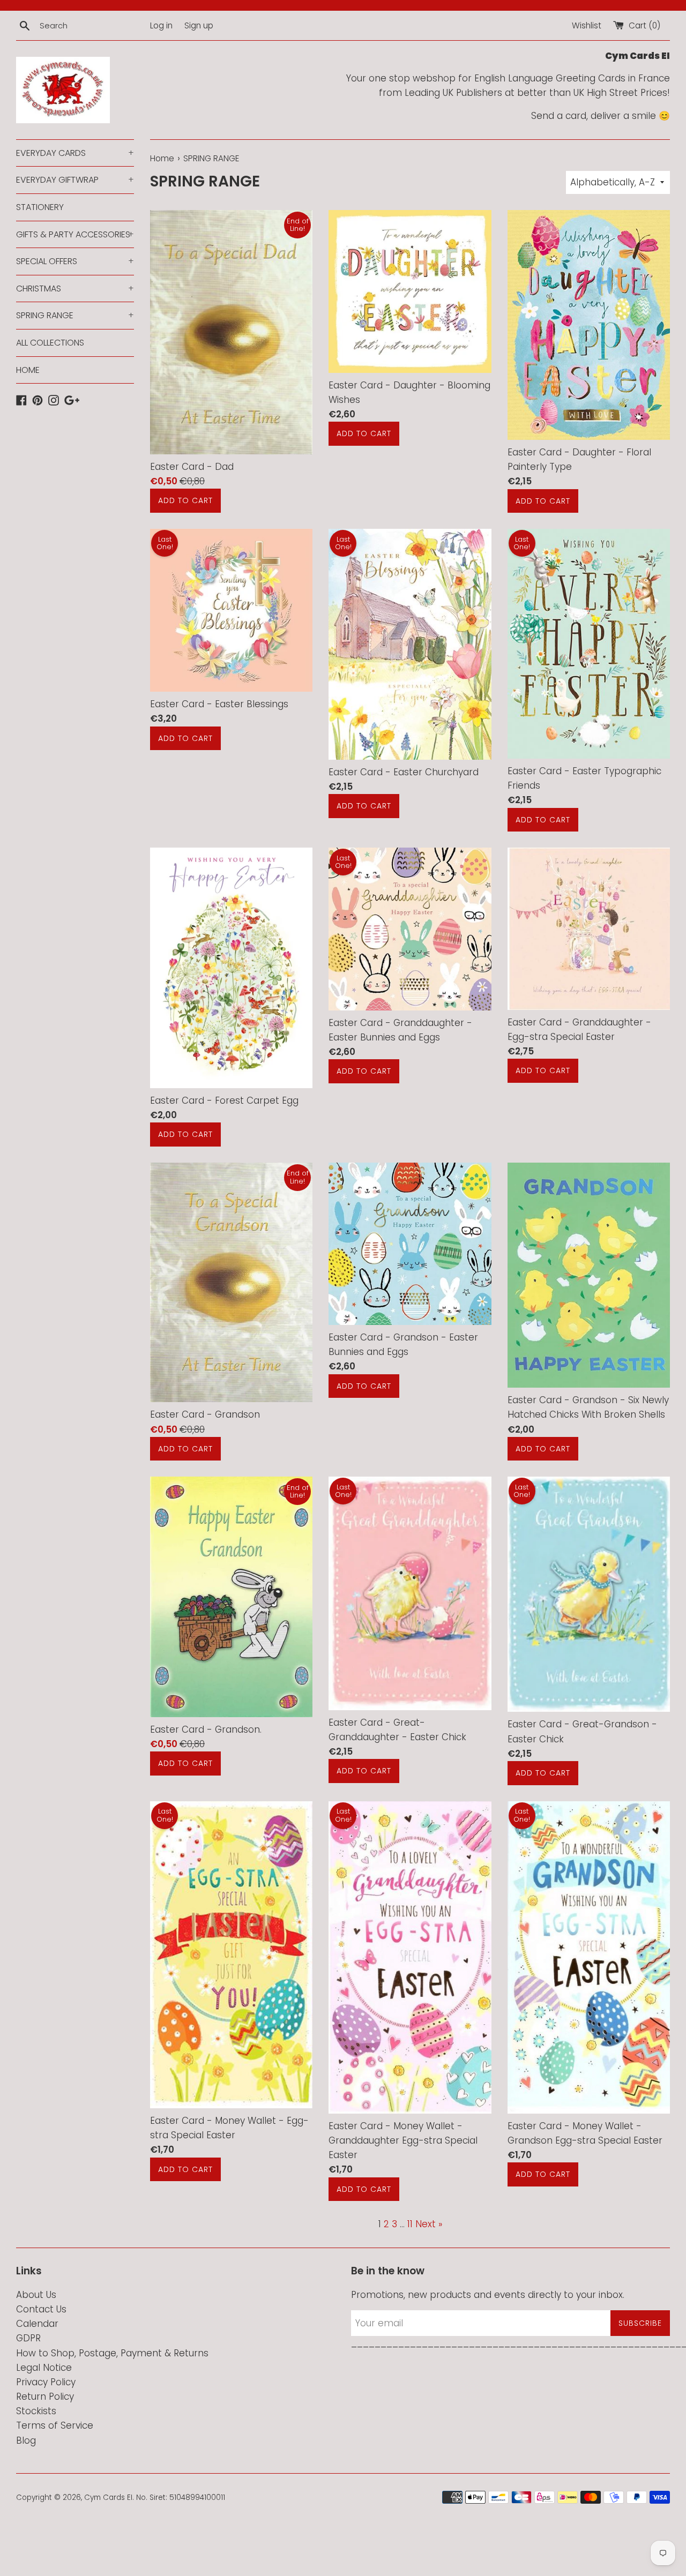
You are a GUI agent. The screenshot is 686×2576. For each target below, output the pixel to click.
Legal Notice (44, 2368)
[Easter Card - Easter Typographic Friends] (589, 644)
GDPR (28, 2338)
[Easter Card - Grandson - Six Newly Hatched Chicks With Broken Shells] (589, 1275)
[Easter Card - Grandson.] (231, 1597)
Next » (429, 2224)
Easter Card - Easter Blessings (219, 704)
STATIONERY (40, 207)
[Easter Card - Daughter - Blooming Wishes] (410, 291)
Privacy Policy (46, 2382)
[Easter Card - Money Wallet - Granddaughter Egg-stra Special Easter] (410, 1957)
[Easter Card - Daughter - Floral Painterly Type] (589, 325)
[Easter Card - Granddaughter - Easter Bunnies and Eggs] (410, 929)
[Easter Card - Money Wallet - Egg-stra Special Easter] (231, 1955)
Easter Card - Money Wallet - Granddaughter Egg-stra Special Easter (403, 2140)
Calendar (37, 2324)
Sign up (199, 25)
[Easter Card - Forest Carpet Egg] (231, 968)
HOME (28, 370)
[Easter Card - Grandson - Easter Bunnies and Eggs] (410, 1244)
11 (410, 2224)
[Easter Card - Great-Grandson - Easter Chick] (589, 1594)
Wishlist (587, 25)
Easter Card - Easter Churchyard (404, 772)
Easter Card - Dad (192, 467)
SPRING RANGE (75, 315)
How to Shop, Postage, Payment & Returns (112, 2353)
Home (162, 158)
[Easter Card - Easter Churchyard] (410, 644)
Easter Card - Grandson (205, 1414)
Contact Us (41, 2309)
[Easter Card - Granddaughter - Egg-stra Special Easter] (589, 929)
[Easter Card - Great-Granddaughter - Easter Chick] (410, 1593)
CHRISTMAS (75, 289)
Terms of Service (55, 2425)
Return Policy (45, 2397)
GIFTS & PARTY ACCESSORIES (75, 234)
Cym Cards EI (108, 2498)
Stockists (36, 2411)
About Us (36, 2295)
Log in (161, 25)
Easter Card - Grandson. (206, 1729)
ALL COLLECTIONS (50, 343)
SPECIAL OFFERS (75, 261)
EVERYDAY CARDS (75, 153)
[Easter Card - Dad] (231, 332)
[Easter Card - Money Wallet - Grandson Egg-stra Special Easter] (589, 1957)
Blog (26, 2440)
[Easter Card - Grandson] (231, 1283)
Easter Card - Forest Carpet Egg (224, 1100)
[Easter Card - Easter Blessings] (231, 610)
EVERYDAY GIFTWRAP (75, 180)
